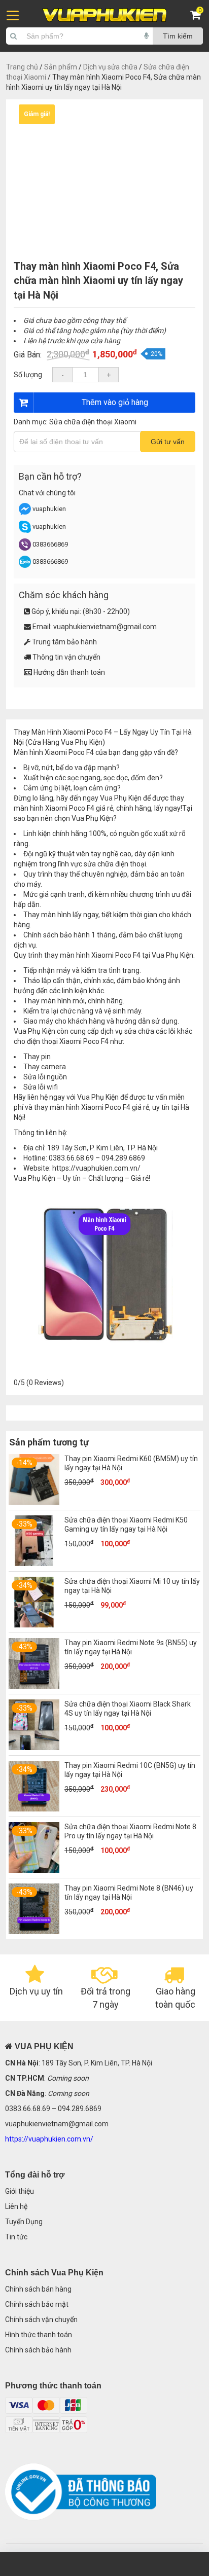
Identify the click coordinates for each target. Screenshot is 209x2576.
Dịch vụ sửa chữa (110, 67)
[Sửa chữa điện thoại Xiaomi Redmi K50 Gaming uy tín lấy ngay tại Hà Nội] (34, 1564)
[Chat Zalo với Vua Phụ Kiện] (25, 566)
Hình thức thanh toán (39, 2335)
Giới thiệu (20, 2191)
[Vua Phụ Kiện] (105, 15)
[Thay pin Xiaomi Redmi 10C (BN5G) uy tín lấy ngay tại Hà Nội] (34, 1809)
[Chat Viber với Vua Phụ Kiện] (25, 548)
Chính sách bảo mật (37, 2304)
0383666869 (50, 544)
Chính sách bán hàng (38, 2289)
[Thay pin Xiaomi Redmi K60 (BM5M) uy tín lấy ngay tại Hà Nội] (34, 1502)
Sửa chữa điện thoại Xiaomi (93, 422)
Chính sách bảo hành (38, 2350)
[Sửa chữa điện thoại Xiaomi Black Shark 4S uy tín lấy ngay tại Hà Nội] (34, 1748)
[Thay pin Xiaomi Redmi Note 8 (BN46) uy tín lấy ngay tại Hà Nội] (34, 1932)
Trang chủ (22, 67)
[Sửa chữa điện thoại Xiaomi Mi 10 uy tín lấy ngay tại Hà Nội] (34, 1625)
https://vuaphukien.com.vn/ (96, 1168)
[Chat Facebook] (26, 513)
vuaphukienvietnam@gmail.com (105, 627)
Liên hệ (16, 2206)
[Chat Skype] (25, 531)
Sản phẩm (61, 67)
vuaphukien (49, 509)
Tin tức (16, 2237)
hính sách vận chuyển (44, 2319)
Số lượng (28, 375)
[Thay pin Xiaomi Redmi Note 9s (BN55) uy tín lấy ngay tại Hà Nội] (34, 1686)
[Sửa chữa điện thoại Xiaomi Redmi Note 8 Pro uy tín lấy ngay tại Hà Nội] (34, 1870)
